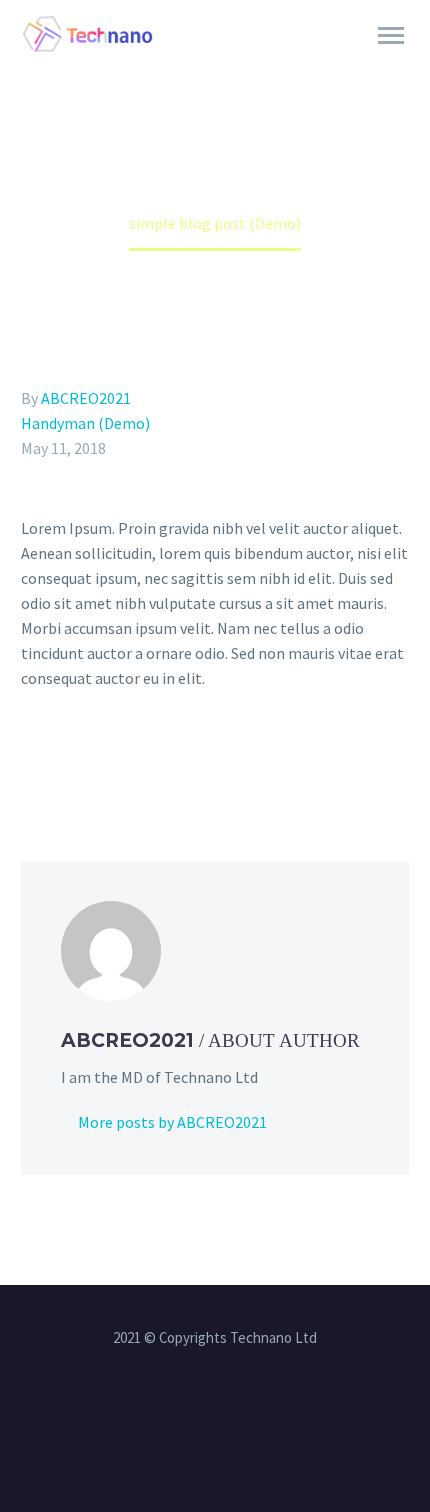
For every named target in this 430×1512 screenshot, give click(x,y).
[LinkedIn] (179, 759)
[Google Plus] (92, 759)
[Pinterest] (121, 759)
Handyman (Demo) (85, 423)
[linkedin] (215, 1412)
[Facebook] (34, 759)
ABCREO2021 (86, 398)
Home (300, 63)
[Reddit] (208, 759)
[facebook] (189, 1412)
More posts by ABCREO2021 (172, 1122)
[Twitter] (63, 759)
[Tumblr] (150, 759)
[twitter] (241, 1412)
